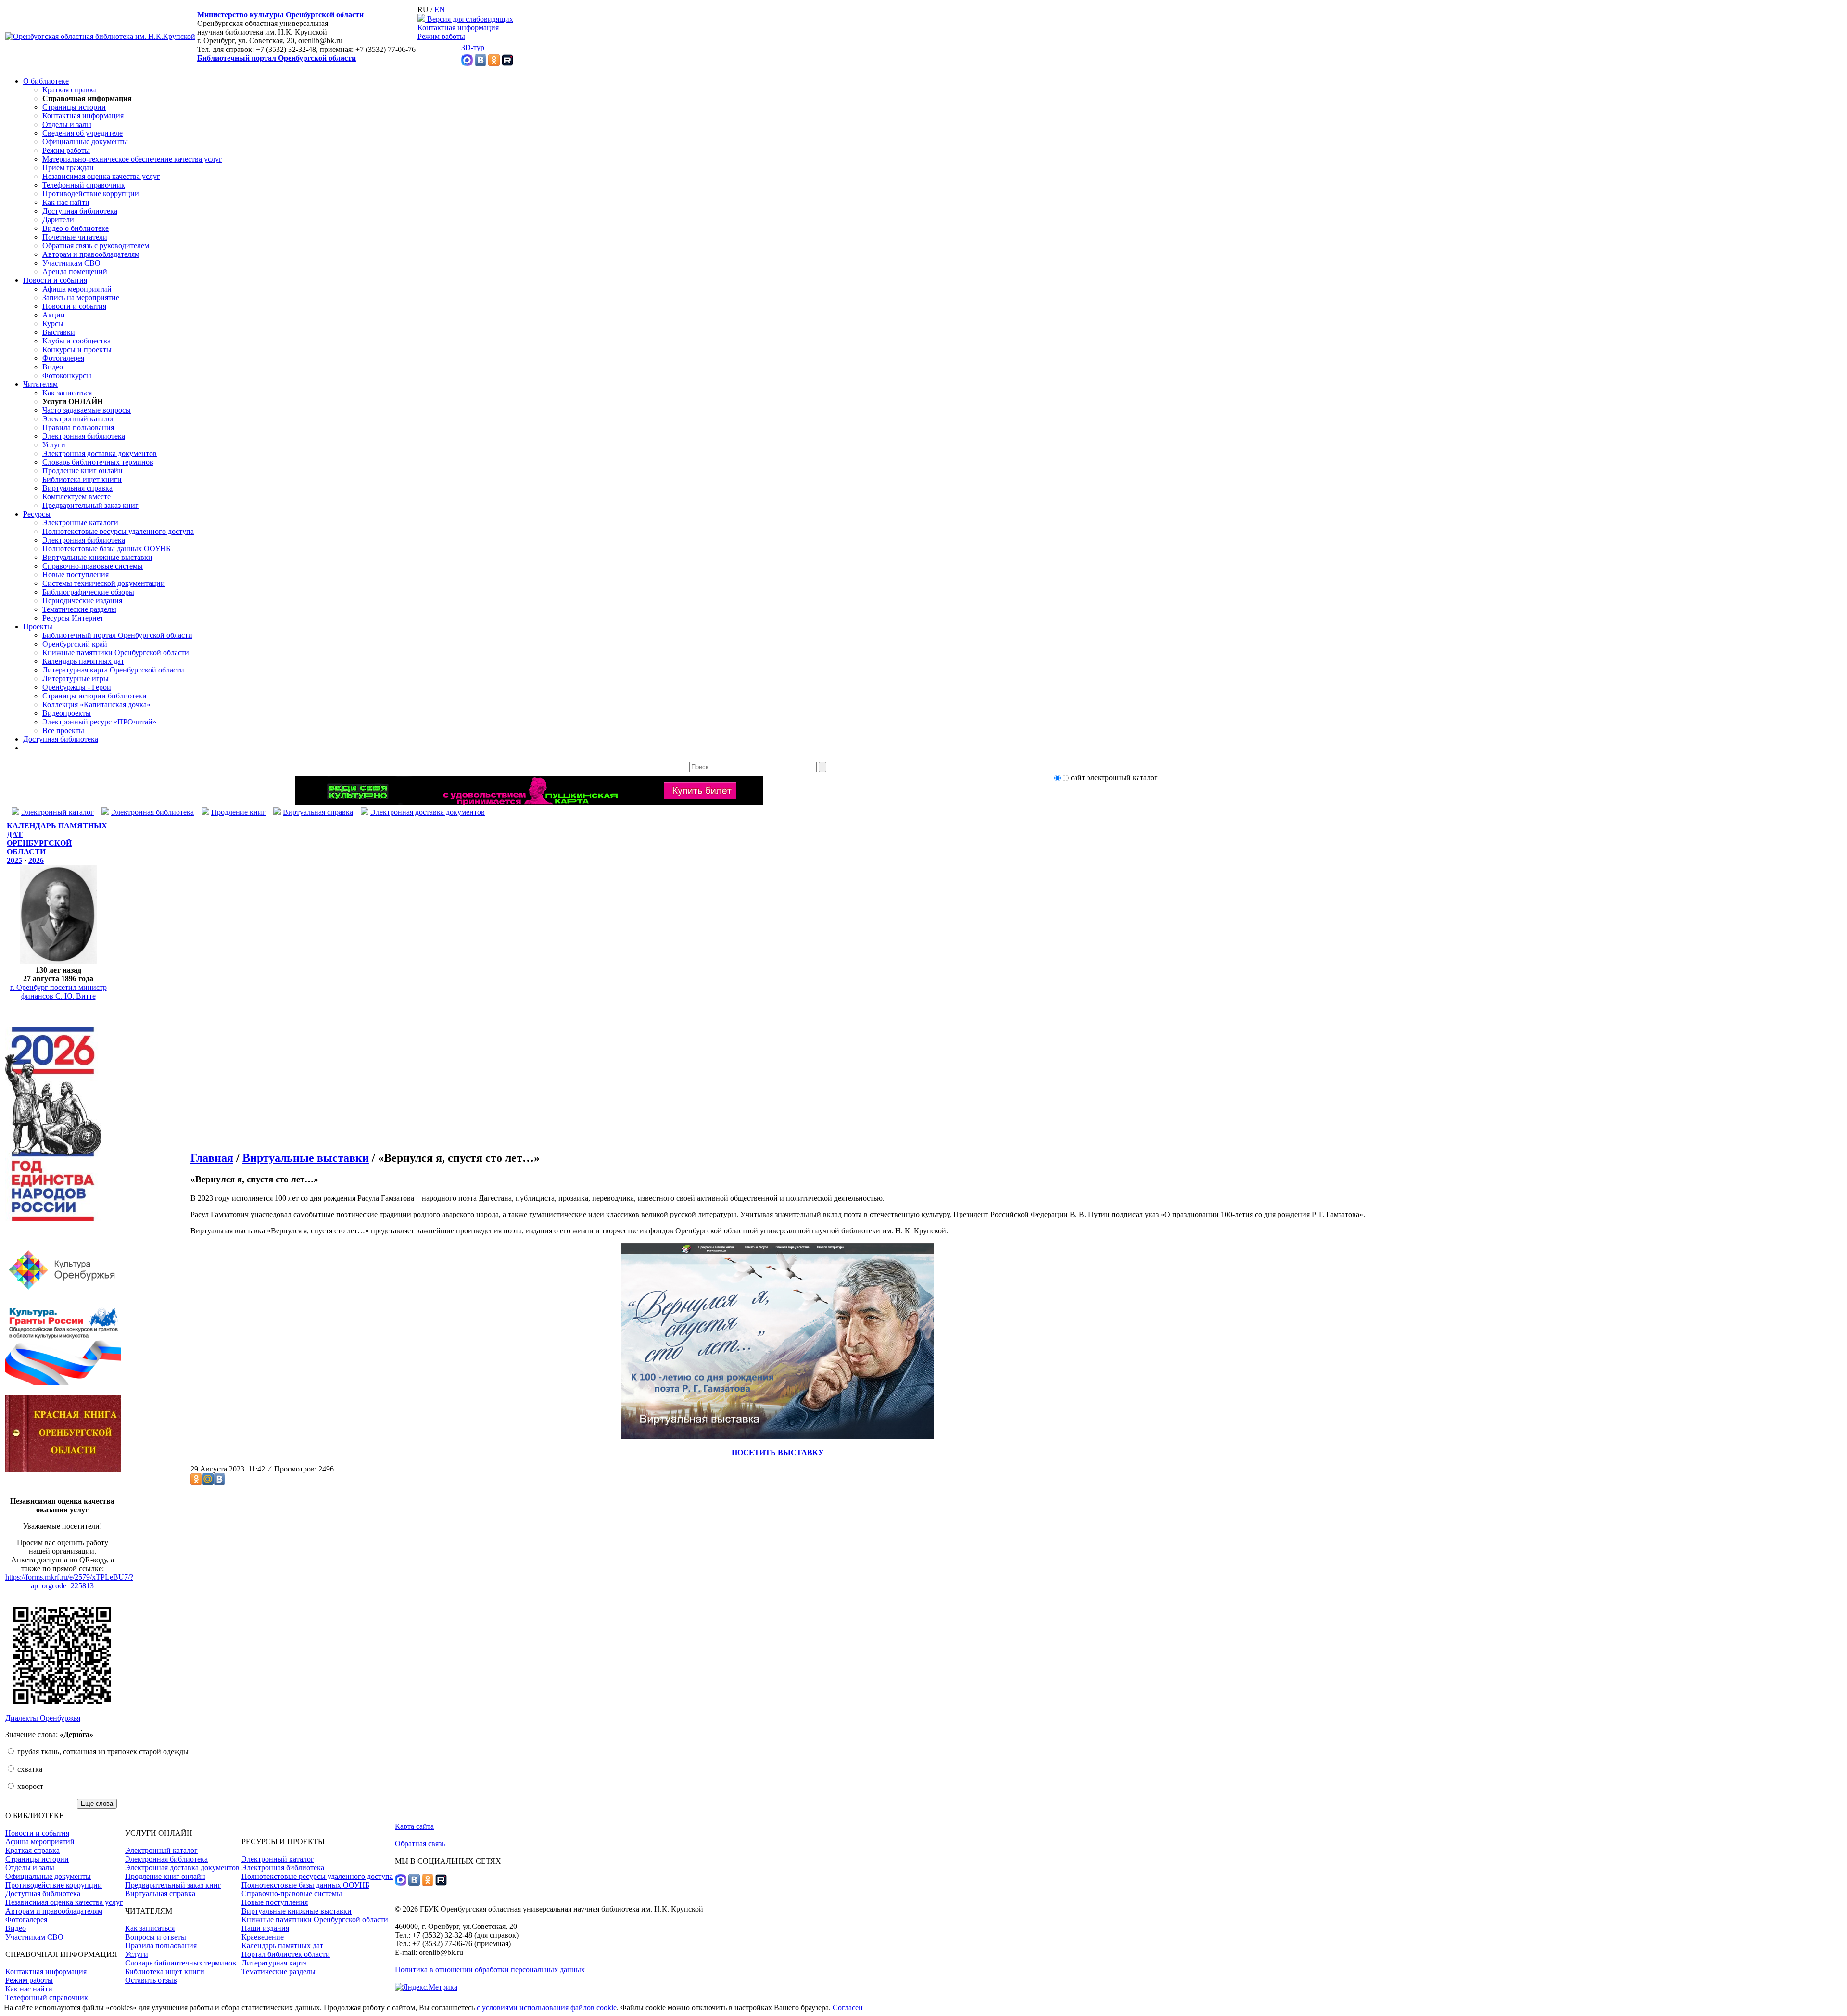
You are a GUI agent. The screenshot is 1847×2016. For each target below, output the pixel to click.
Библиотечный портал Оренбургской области (277, 58)
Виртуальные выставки (306, 1158)
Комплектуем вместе (76, 497)
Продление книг (238, 812)
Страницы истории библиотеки (95, 696)
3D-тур (473, 47)
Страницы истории (74, 107)
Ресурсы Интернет (73, 618)
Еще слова (97, 1804)
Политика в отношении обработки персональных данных (490, 1970)
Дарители (58, 220)
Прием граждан (68, 168)
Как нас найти (66, 202)
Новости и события (55, 280)
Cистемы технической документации (104, 583)
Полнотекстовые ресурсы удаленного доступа (118, 531)
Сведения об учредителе (82, 133)
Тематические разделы (79, 609)
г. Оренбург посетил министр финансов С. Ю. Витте (58, 992)
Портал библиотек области (286, 1954)
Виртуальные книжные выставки (97, 557)
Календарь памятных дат (83, 661)
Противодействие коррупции (91, 194)
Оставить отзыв (151, 1980)
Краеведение (263, 1937)
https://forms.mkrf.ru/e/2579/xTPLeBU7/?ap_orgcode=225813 (69, 1581)
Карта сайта (414, 1826)
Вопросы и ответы (156, 1937)
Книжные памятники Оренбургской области (116, 653)
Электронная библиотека (84, 436)
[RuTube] (507, 63)
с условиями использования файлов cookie (547, 2008)
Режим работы (441, 36)
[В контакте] (481, 63)
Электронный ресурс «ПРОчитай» (99, 722)
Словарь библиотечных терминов (98, 462)
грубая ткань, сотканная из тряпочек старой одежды (102, 1752)
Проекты (38, 627)
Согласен (848, 2008)
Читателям (40, 384)
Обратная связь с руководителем (96, 246)
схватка (29, 1769)
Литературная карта (274, 1963)
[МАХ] (467, 63)
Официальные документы (85, 142)
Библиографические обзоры (88, 592)
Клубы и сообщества (76, 341)
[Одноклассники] (494, 63)
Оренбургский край (75, 644)
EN (440, 9)
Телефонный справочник (84, 185)
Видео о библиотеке (76, 228)
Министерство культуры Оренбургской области (280, 15)
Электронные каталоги (80, 523)
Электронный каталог (79, 419)
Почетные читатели (75, 237)
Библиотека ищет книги (82, 479)
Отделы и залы (67, 124)
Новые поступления (76, 575)
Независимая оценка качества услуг (101, 176)
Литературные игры (76, 678)
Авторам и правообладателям (91, 254)
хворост (29, 1786)
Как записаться (67, 393)
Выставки (59, 332)
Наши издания (265, 1928)
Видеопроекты (67, 713)
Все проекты (63, 730)
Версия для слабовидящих (469, 19)
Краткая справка (70, 90)
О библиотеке (46, 81)
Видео (53, 367)
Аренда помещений (75, 272)
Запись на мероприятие (81, 298)
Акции (54, 315)
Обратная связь (420, 1844)
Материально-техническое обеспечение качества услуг (132, 159)
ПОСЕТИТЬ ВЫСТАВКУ (778, 1452)
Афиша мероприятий (77, 289)
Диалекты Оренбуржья (43, 1718)
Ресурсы (37, 514)
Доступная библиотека (80, 211)
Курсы (53, 323)
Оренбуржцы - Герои (77, 687)
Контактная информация (458, 28)
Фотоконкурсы (67, 375)
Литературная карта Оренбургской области (113, 670)
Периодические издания (82, 601)
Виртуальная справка (77, 488)
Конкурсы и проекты (77, 349)
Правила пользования (78, 427)
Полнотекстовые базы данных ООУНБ (106, 549)
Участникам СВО (71, 263)
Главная (212, 1158)
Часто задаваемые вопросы (87, 410)
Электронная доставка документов (100, 453)
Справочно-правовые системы (93, 566)
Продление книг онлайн (82, 471)
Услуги (54, 445)
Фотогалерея (63, 358)
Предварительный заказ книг (90, 505)
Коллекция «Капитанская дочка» (96, 704)
